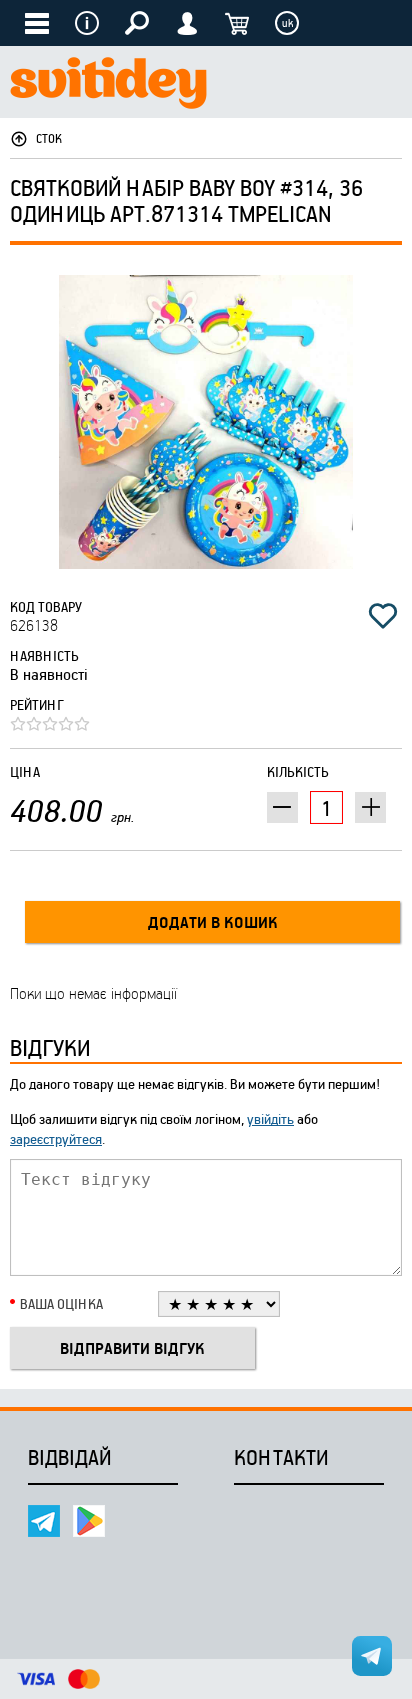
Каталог (37, 23)
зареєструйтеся (56, 1138)
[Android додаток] (89, 1521)
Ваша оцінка (61, 1303)
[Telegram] (44, 1521)
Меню (87, 23)
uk (287, 23)
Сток (49, 138)
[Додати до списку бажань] (383, 616)
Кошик (237, 23)
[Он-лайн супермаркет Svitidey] (108, 85)
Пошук (137, 23)
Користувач (187, 23)
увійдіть (270, 1118)
